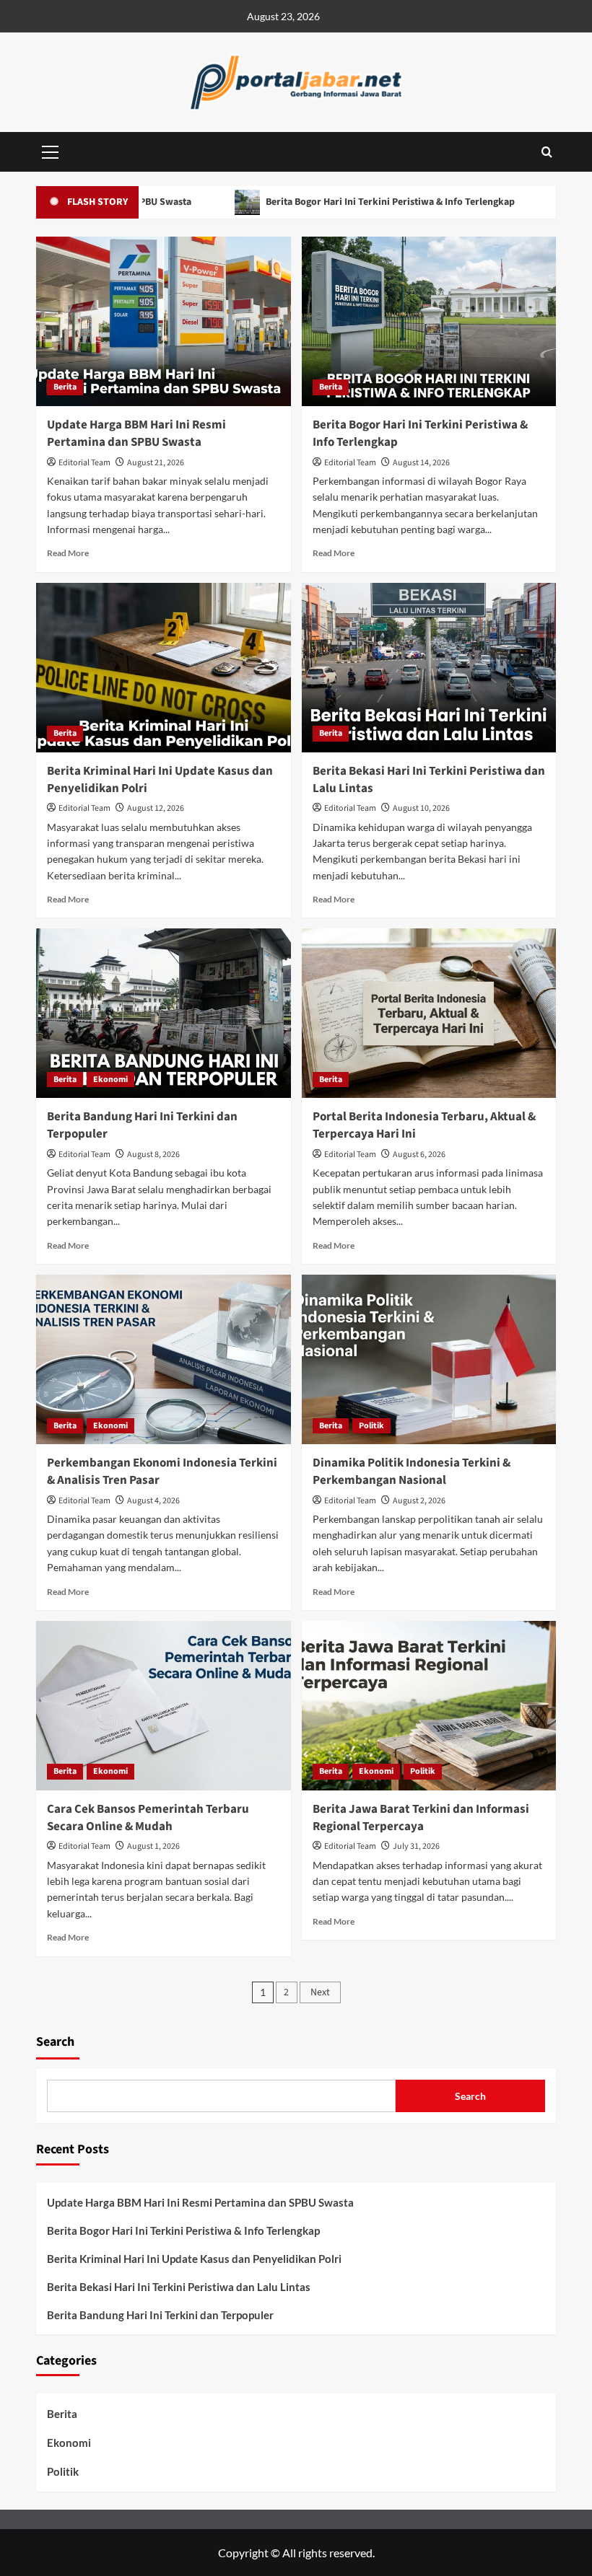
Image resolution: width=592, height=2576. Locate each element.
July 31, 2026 (416, 1846)
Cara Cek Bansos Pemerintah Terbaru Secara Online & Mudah (148, 1818)
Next (320, 1992)
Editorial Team (84, 463)
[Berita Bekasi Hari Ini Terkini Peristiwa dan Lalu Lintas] (429, 668)
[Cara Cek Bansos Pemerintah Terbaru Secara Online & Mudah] (164, 1706)
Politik (371, 1426)
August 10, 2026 (421, 808)
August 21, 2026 (156, 463)
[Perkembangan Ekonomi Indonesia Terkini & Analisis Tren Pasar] (164, 1359)
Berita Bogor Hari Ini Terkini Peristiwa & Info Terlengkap (339, 202)
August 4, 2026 (153, 1501)
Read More (68, 553)
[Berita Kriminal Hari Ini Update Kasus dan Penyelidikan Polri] (164, 668)
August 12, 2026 (156, 808)
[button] (51, 150)
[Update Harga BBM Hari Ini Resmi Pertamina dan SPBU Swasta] (164, 321)
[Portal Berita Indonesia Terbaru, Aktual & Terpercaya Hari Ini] (429, 1013)
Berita (65, 387)
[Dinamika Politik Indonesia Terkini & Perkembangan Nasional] (429, 1359)
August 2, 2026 (419, 1501)
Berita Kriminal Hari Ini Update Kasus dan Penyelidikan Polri (160, 780)
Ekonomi (110, 1080)
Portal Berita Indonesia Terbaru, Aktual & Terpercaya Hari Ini (424, 1125)
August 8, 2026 (153, 1155)
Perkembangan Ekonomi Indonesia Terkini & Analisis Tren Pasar (162, 1472)
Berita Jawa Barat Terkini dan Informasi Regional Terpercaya (421, 1818)
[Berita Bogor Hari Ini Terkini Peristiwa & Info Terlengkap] (429, 321)
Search (55, 2042)
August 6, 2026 (419, 1155)
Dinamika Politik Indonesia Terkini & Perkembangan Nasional (412, 1472)
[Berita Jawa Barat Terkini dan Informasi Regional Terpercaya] (429, 1706)
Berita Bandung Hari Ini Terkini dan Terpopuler (142, 1125)
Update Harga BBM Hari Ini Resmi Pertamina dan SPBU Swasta (136, 434)
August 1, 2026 (153, 1846)
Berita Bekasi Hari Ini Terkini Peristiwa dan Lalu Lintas (429, 780)
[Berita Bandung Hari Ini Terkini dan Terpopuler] (164, 1013)
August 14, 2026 (421, 463)
